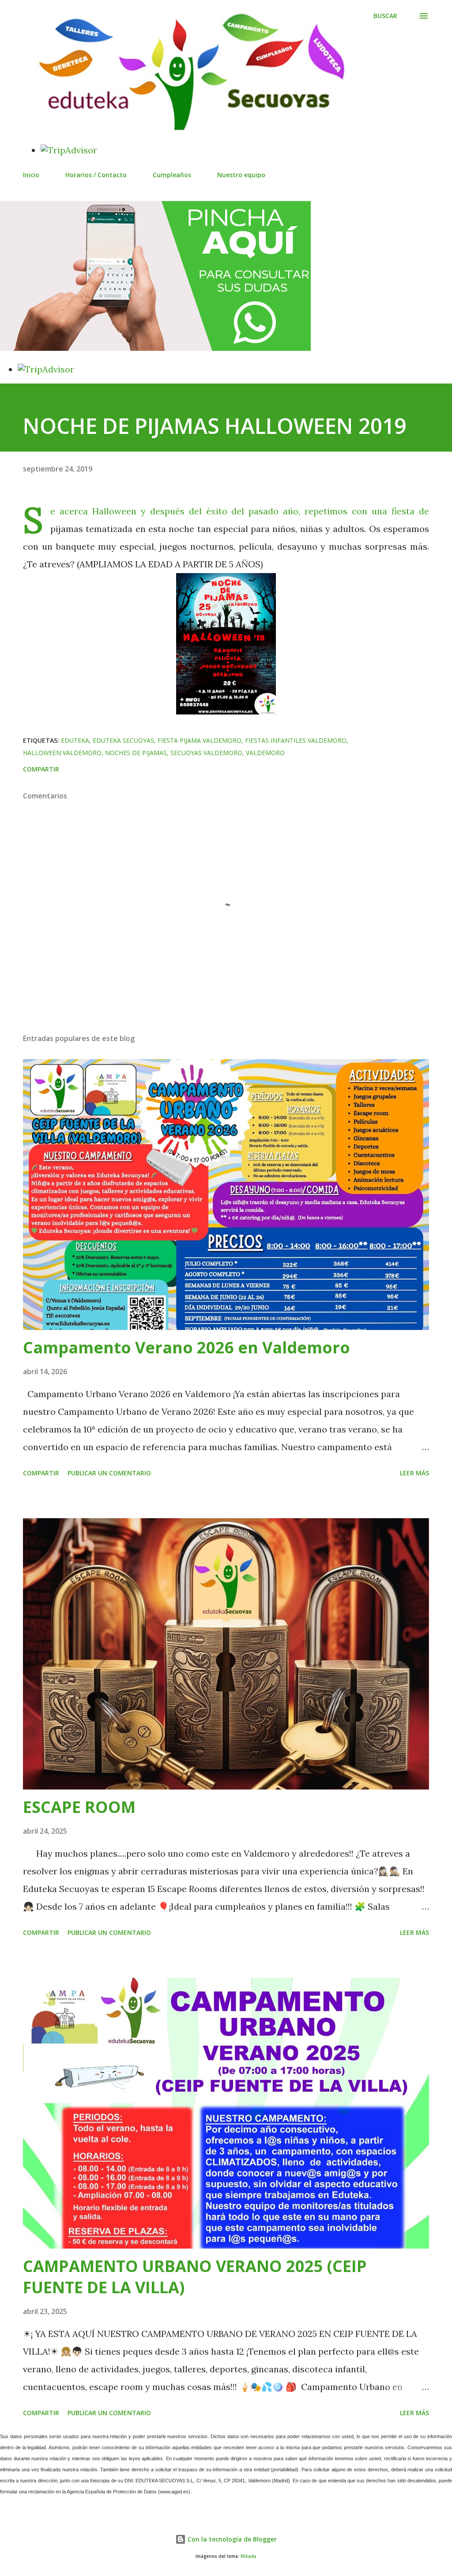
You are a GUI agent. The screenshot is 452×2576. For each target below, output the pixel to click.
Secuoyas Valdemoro (206, 753)
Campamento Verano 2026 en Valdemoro (186, 1347)
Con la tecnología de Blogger (231, 2539)
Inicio (31, 175)
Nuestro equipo (241, 175)
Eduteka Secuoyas (123, 740)
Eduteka (75, 740)
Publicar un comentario (109, 1473)
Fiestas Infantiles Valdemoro (296, 740)
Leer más (414, 1473)
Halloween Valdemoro (62, 753)
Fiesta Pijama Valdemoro (200, 740)
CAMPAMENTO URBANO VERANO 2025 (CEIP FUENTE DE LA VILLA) (195, 2277)
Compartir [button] (41, 769)
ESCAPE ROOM (79, 1807)
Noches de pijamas (136, 753)
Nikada (249, 2556)
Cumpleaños (172, 175)
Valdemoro (265, 753)
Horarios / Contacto (96, 175)
